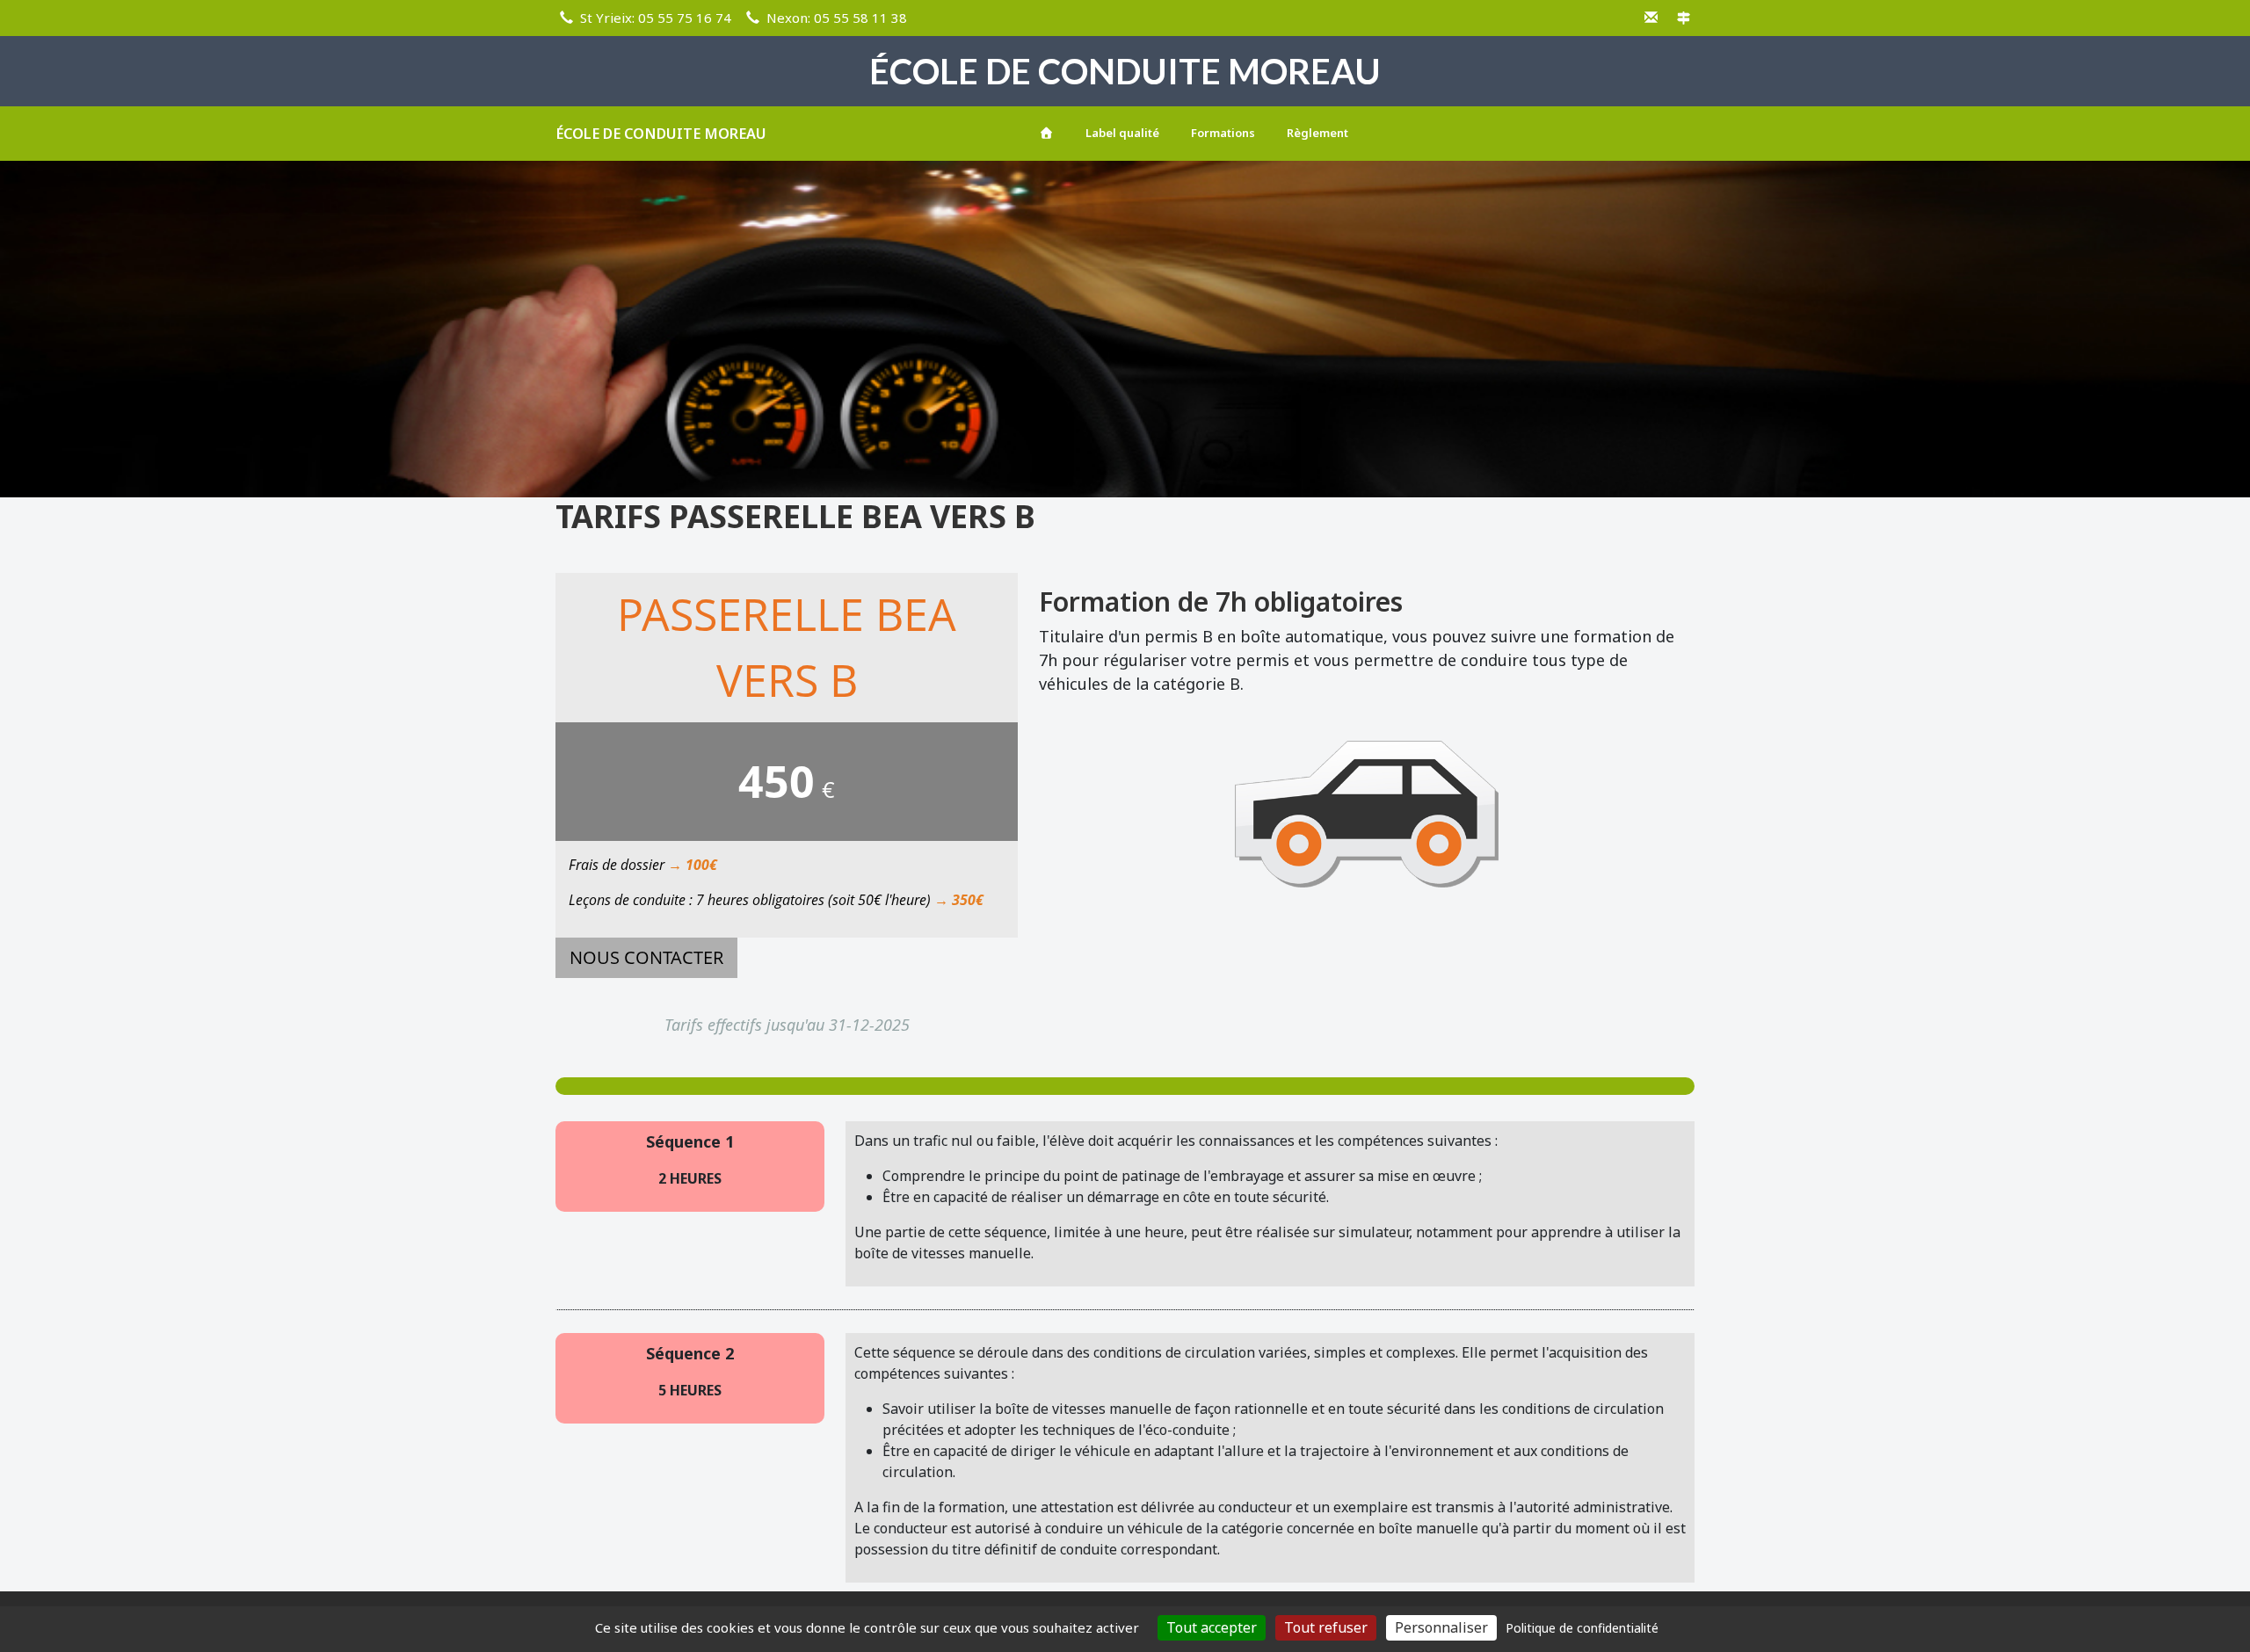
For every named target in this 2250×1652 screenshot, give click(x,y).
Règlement (1317, 133)
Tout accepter (1212, 1627)
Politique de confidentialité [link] (1582, 1628)
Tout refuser (1326, 1627)
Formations (1223, 133)
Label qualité (1122, 133)
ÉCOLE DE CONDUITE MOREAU (661, 134)
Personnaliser (1441, 1627)
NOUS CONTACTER (646, 957)
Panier (1665, 130)
